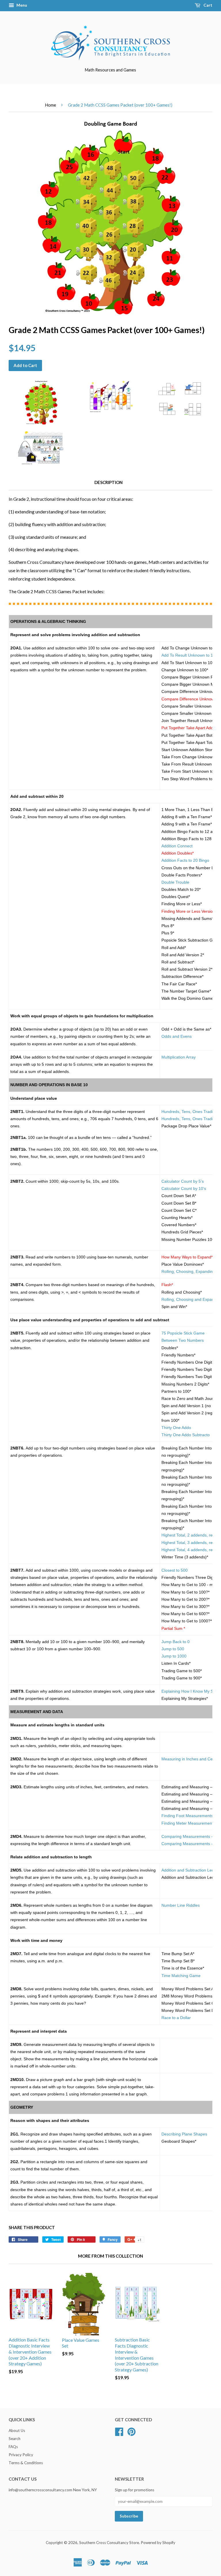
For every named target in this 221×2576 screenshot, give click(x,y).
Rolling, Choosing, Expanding (188, 1271)
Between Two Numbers (183, 1340)
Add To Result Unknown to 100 (189, 655)
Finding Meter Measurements (188, 1823)
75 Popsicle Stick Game (183, 1333)
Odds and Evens (177, 1036)
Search (15, 2439)
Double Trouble (175, 882)
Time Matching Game (181, 1976)
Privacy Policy (21, 2455)
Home (51, 105)
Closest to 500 (175, 1570)
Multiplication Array (179, 1057)
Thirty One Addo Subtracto (186, 1435)
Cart (207, 5)
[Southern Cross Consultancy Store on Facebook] (119, 2431)
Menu (21, 5)
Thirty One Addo (176, 1428)
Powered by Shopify (158, 2543)
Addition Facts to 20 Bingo (185, 860)
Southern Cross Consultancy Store (109, 2543)
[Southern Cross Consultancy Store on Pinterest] (132, 2431)
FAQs (13, 2447)
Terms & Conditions (26, 2463)
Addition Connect (177, 846)
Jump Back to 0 (176, 1642)
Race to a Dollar (176, 2018)
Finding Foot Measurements (187, 1816)
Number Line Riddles (181, 1905)
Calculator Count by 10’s (184, 1188)
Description (108, 482)
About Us (17, 2431)
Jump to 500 (173, 1649)
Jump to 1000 (174, 1656)
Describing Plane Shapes (184, 2134)
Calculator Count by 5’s (183, 1181)
